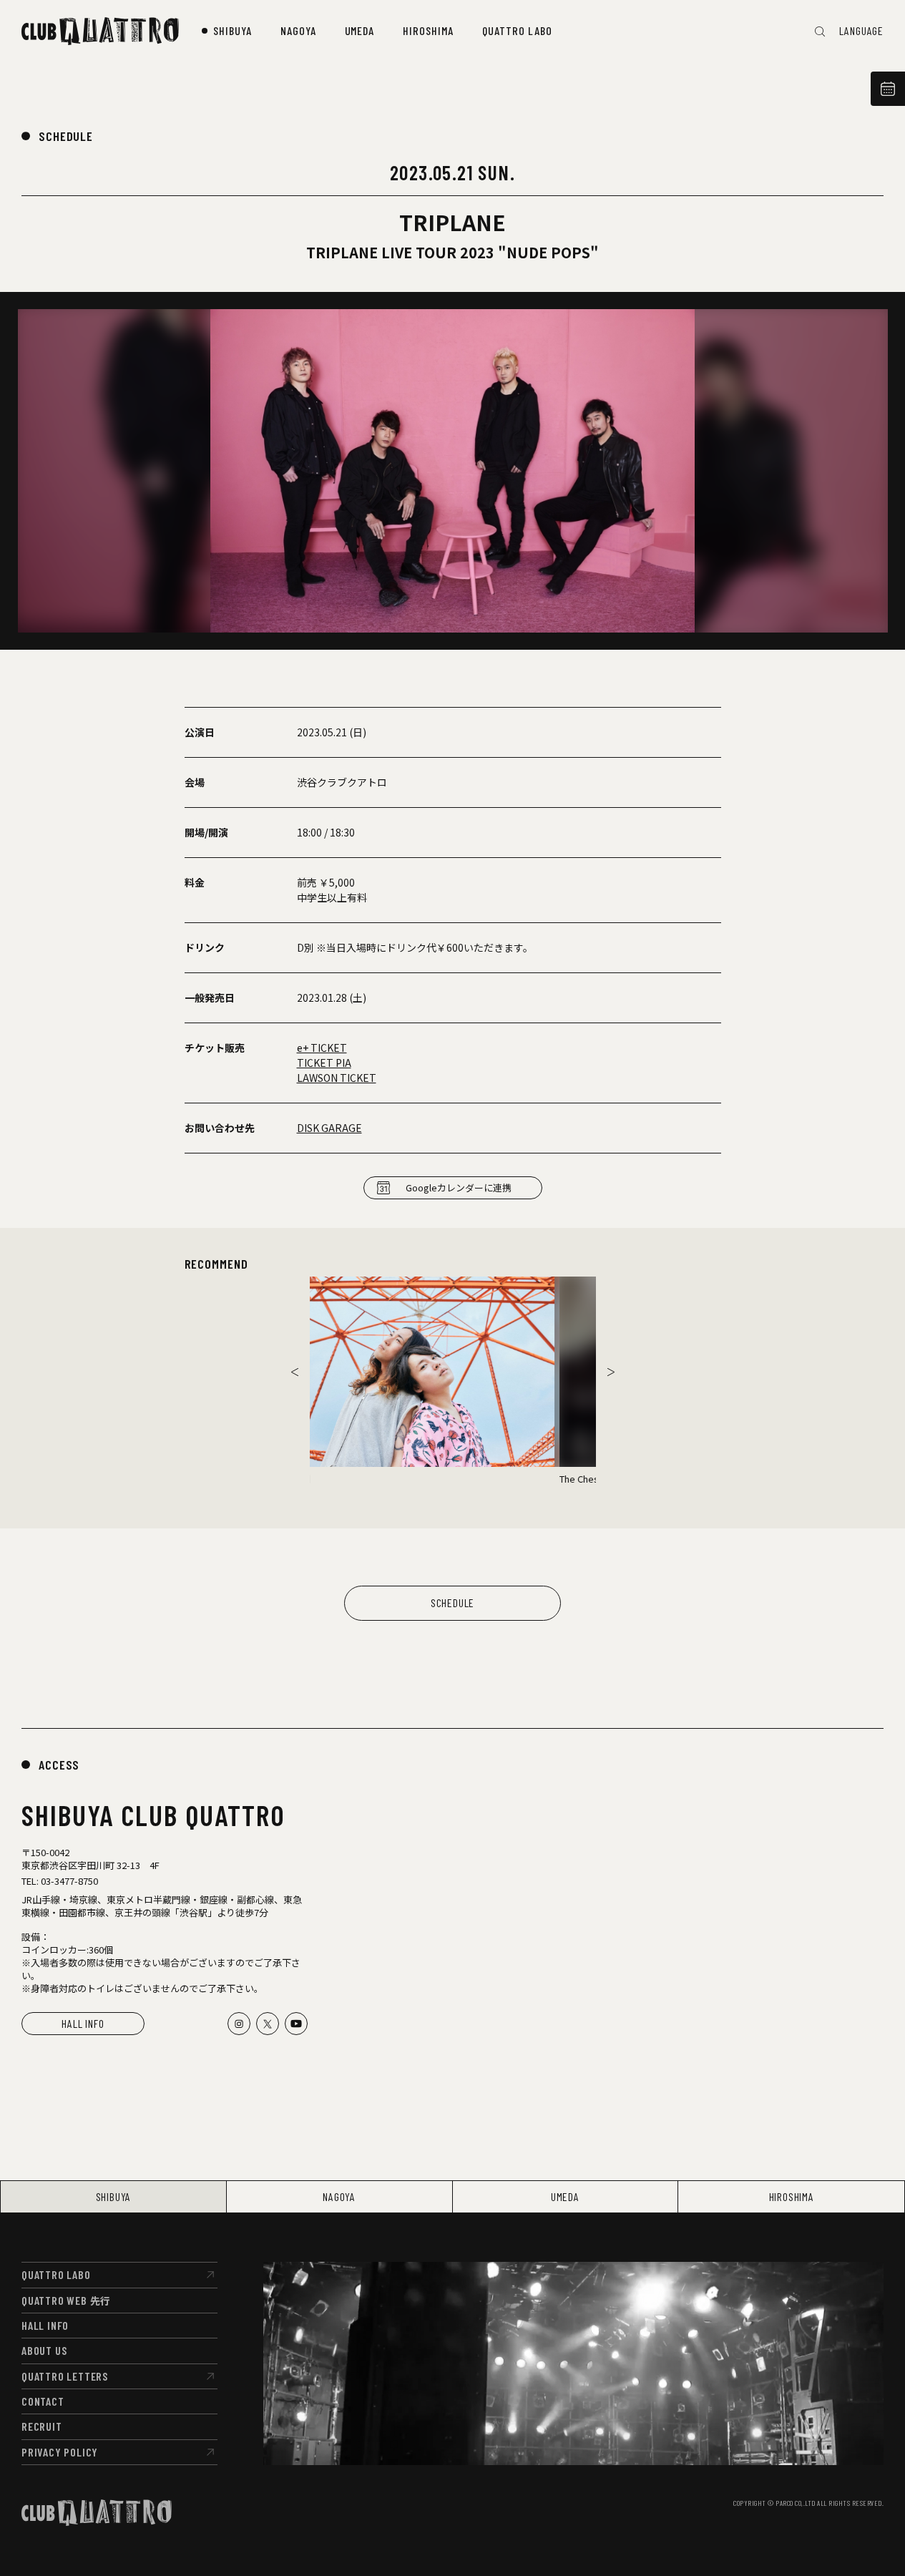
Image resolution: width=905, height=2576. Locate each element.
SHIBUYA (114, 2196)
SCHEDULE (66, 136)
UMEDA (565, 2196)
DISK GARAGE (329, 1128)
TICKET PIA (324, 1063)
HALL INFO (83, 2023)
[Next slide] (611, 1372)
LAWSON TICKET (337, 1078)
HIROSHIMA (792, 2196)
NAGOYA (339, 2196)
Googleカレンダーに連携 (459, 1187)
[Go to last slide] (295, 1372)
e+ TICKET (322, 1048)
